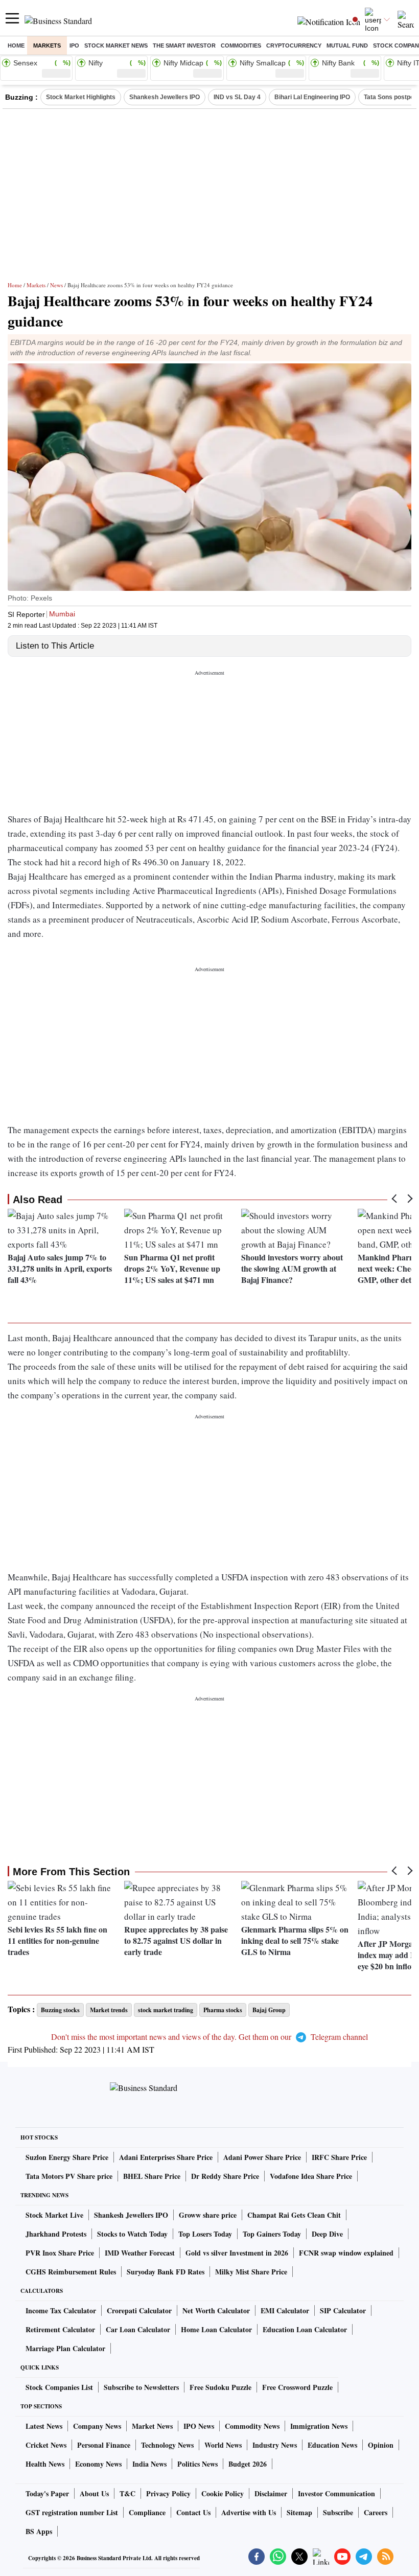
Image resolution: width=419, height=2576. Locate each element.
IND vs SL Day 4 (237, 97)
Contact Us (193, 2512)
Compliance (147, 2512)
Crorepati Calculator (139, 2310)
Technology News (167, 2445)
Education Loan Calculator (305, 2329)
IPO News (199, 2426)
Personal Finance (104, 2445)
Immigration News (319, 2426)
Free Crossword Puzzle (297, 2387)
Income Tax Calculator (61, 2310)
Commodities (241, 45)
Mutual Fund (347, 45)
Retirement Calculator (60, 2329)
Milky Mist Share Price (251, 2272)
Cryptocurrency (294, 45)
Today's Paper (47, 2493)
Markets (47, 45)
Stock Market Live (54, 2215)
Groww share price (208, 2215)
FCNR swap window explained (346, 2253)
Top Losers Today (205, 2234)
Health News (45, 2464)
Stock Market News (116, 45)
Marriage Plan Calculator (65, 2348)
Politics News (197, 2464)
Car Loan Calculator (138, 2329)
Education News (332, 2445)
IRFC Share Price (339, 2157)
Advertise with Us (249, 2512)
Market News (152, 2426)
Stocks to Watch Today (132, 2234)
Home (16, 45)
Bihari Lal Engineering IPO (312, 97)
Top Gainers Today (272, 2234)
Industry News (275, 2445)
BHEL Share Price (152, 2176)
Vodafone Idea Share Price (311, 2176)
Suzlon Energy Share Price (67, 2157)
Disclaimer (271, 2493)
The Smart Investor (184, 45)
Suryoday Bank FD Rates (166, 2272)
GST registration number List (72, 2512)
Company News (97, 2426)
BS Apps (39, 2531)
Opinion (381, 2445)
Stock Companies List (59, 2387)
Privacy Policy (168, 2493)
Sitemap (299, 2512)
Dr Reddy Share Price (225, 2176)
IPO (74, 45)
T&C (127, 2493)
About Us (94, 2493)
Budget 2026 (248, 2464)
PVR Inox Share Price (60, 2253)
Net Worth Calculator (216, 2310)
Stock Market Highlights (81, 97)
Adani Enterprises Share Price (166, 2157)
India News (149, 2464)
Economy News (98, 2464)
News (56, 285)
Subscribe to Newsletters (141, 2387)
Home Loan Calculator (216, 2329)
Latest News (44, 2426)
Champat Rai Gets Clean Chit (294, 2215)
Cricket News (46, 2445)
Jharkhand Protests (56, 2234)
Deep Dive (327, 2234)
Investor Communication (336, 2493)
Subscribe (338, 2512)
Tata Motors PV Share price (69, 2176)
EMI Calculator (285, 2310)
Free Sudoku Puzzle (220, 2387)
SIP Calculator (343, 2310)
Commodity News (252, 2426)
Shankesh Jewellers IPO (165, 97)
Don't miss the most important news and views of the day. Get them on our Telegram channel (209, 2037)
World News (223, 2445)
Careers (376, 2512)
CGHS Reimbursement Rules (71, 2272)
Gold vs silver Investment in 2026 (237, 2253)
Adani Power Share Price (262, 2157)
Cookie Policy (223, 2493)
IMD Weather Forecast (140, 2253)
